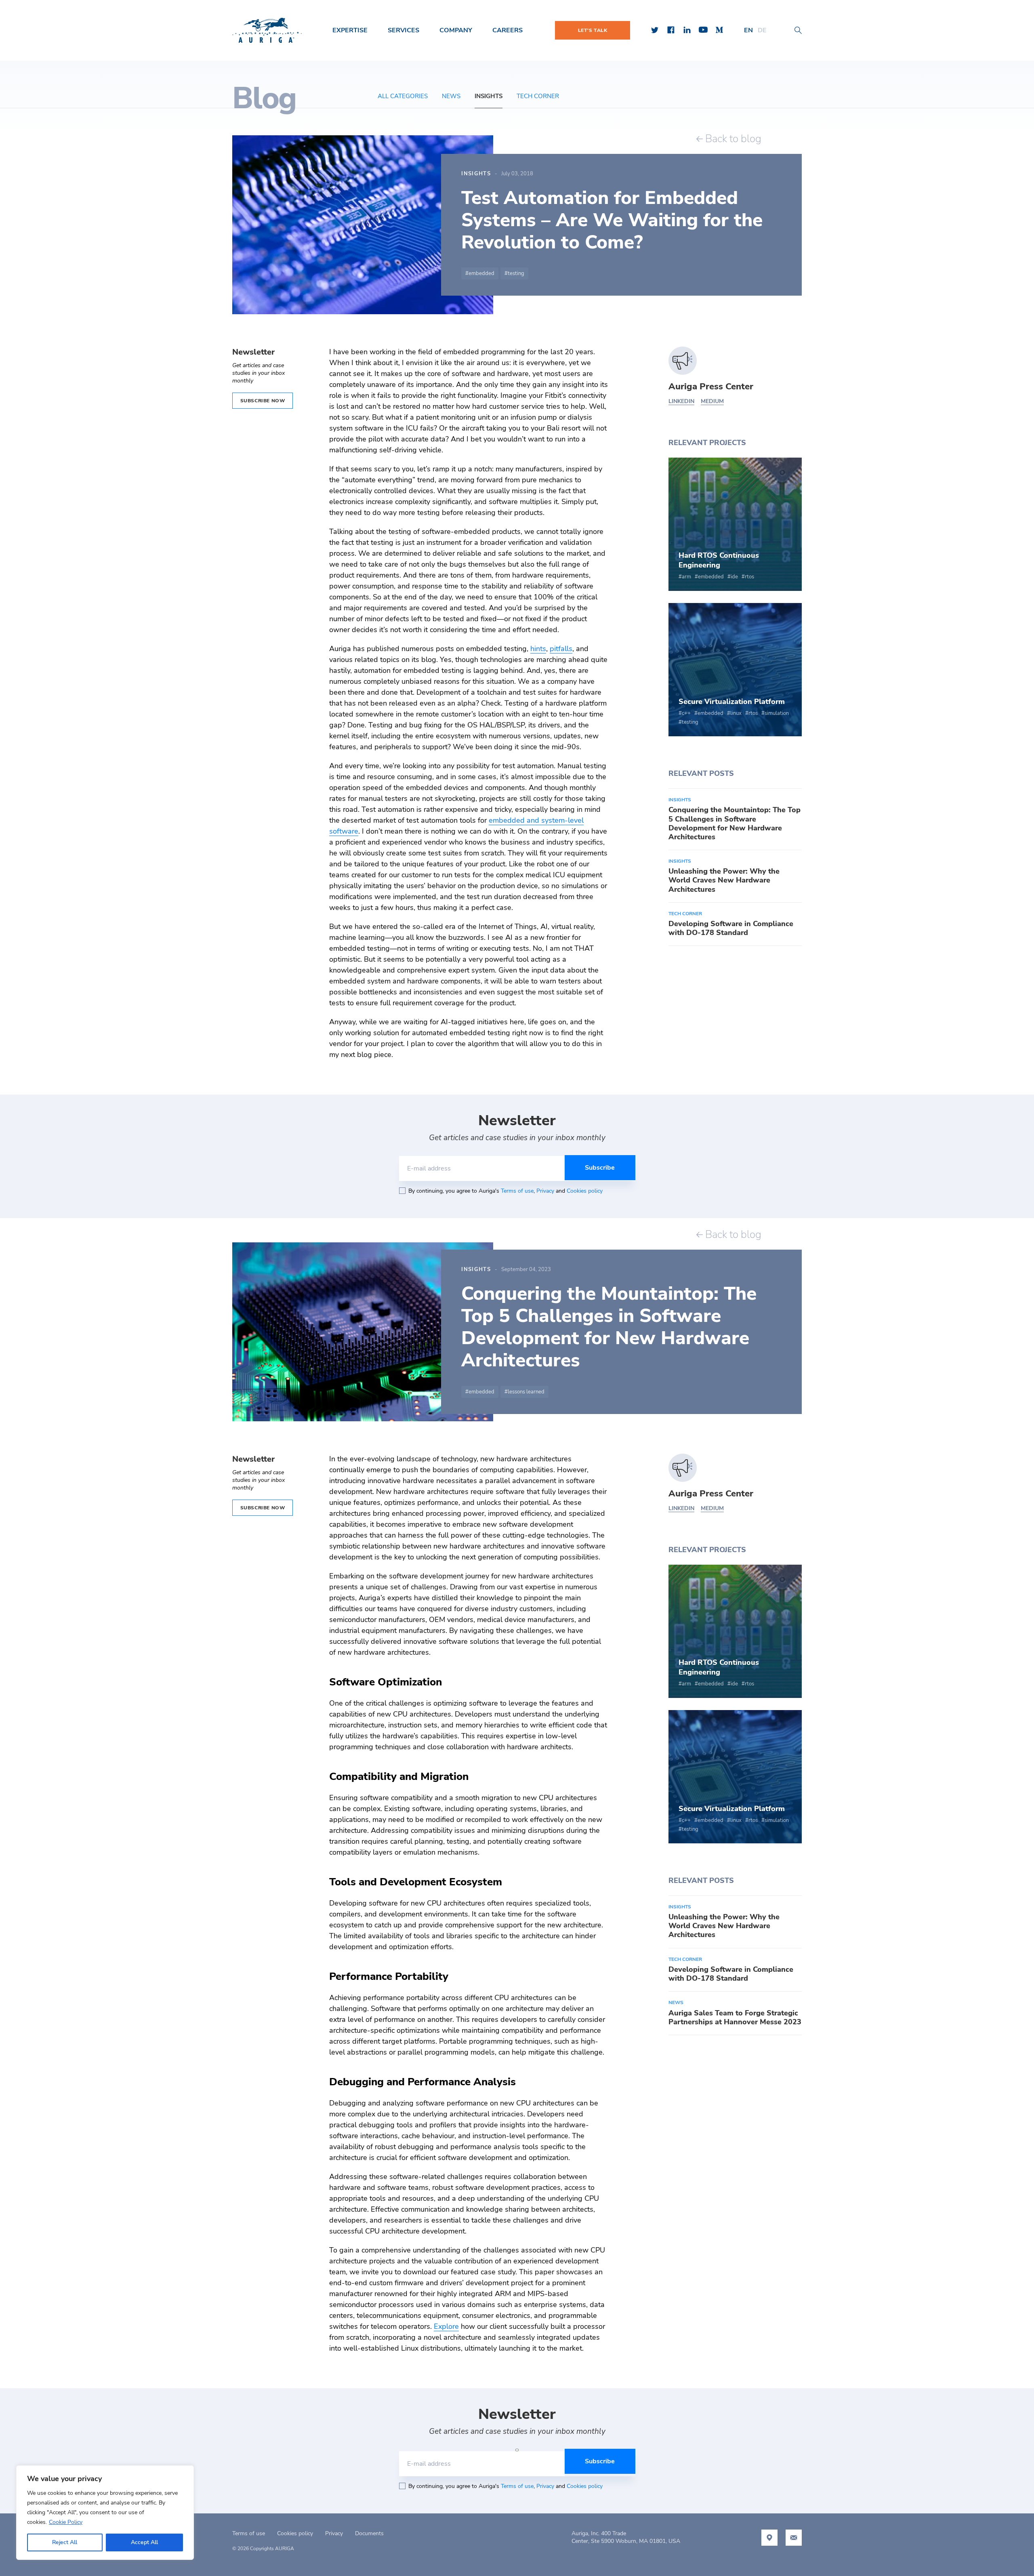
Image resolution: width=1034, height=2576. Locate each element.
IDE (734, 577)
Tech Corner (538, 96)
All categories (403, 96)
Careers (508, 30)
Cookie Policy (66, 2522)
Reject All (65, 2542)
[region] (105, 2513)
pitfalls (561, 649)
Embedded (481, 273)
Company (456, 30)
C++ (686, 713)
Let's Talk (593, 30)
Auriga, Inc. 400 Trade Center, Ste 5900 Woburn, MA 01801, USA (626, 2537)
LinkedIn (681, 401)
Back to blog (732, 139)
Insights (489, 96)
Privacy (545, 1191)
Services (404, 30)
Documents (369, 2533)
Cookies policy (585, 1191)
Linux (736, 713)
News (451, 96)
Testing (516, 273)
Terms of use (517, 1191)
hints (538, 649)
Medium (712, 401)
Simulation (777, 713)
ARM (686, 577)
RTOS (749, 577)
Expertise (350, 30)
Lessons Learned (526, 1392)
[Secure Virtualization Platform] (735, 670)
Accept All (144, 2542)
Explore (446, 2326)
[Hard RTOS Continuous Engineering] (735, 524)
